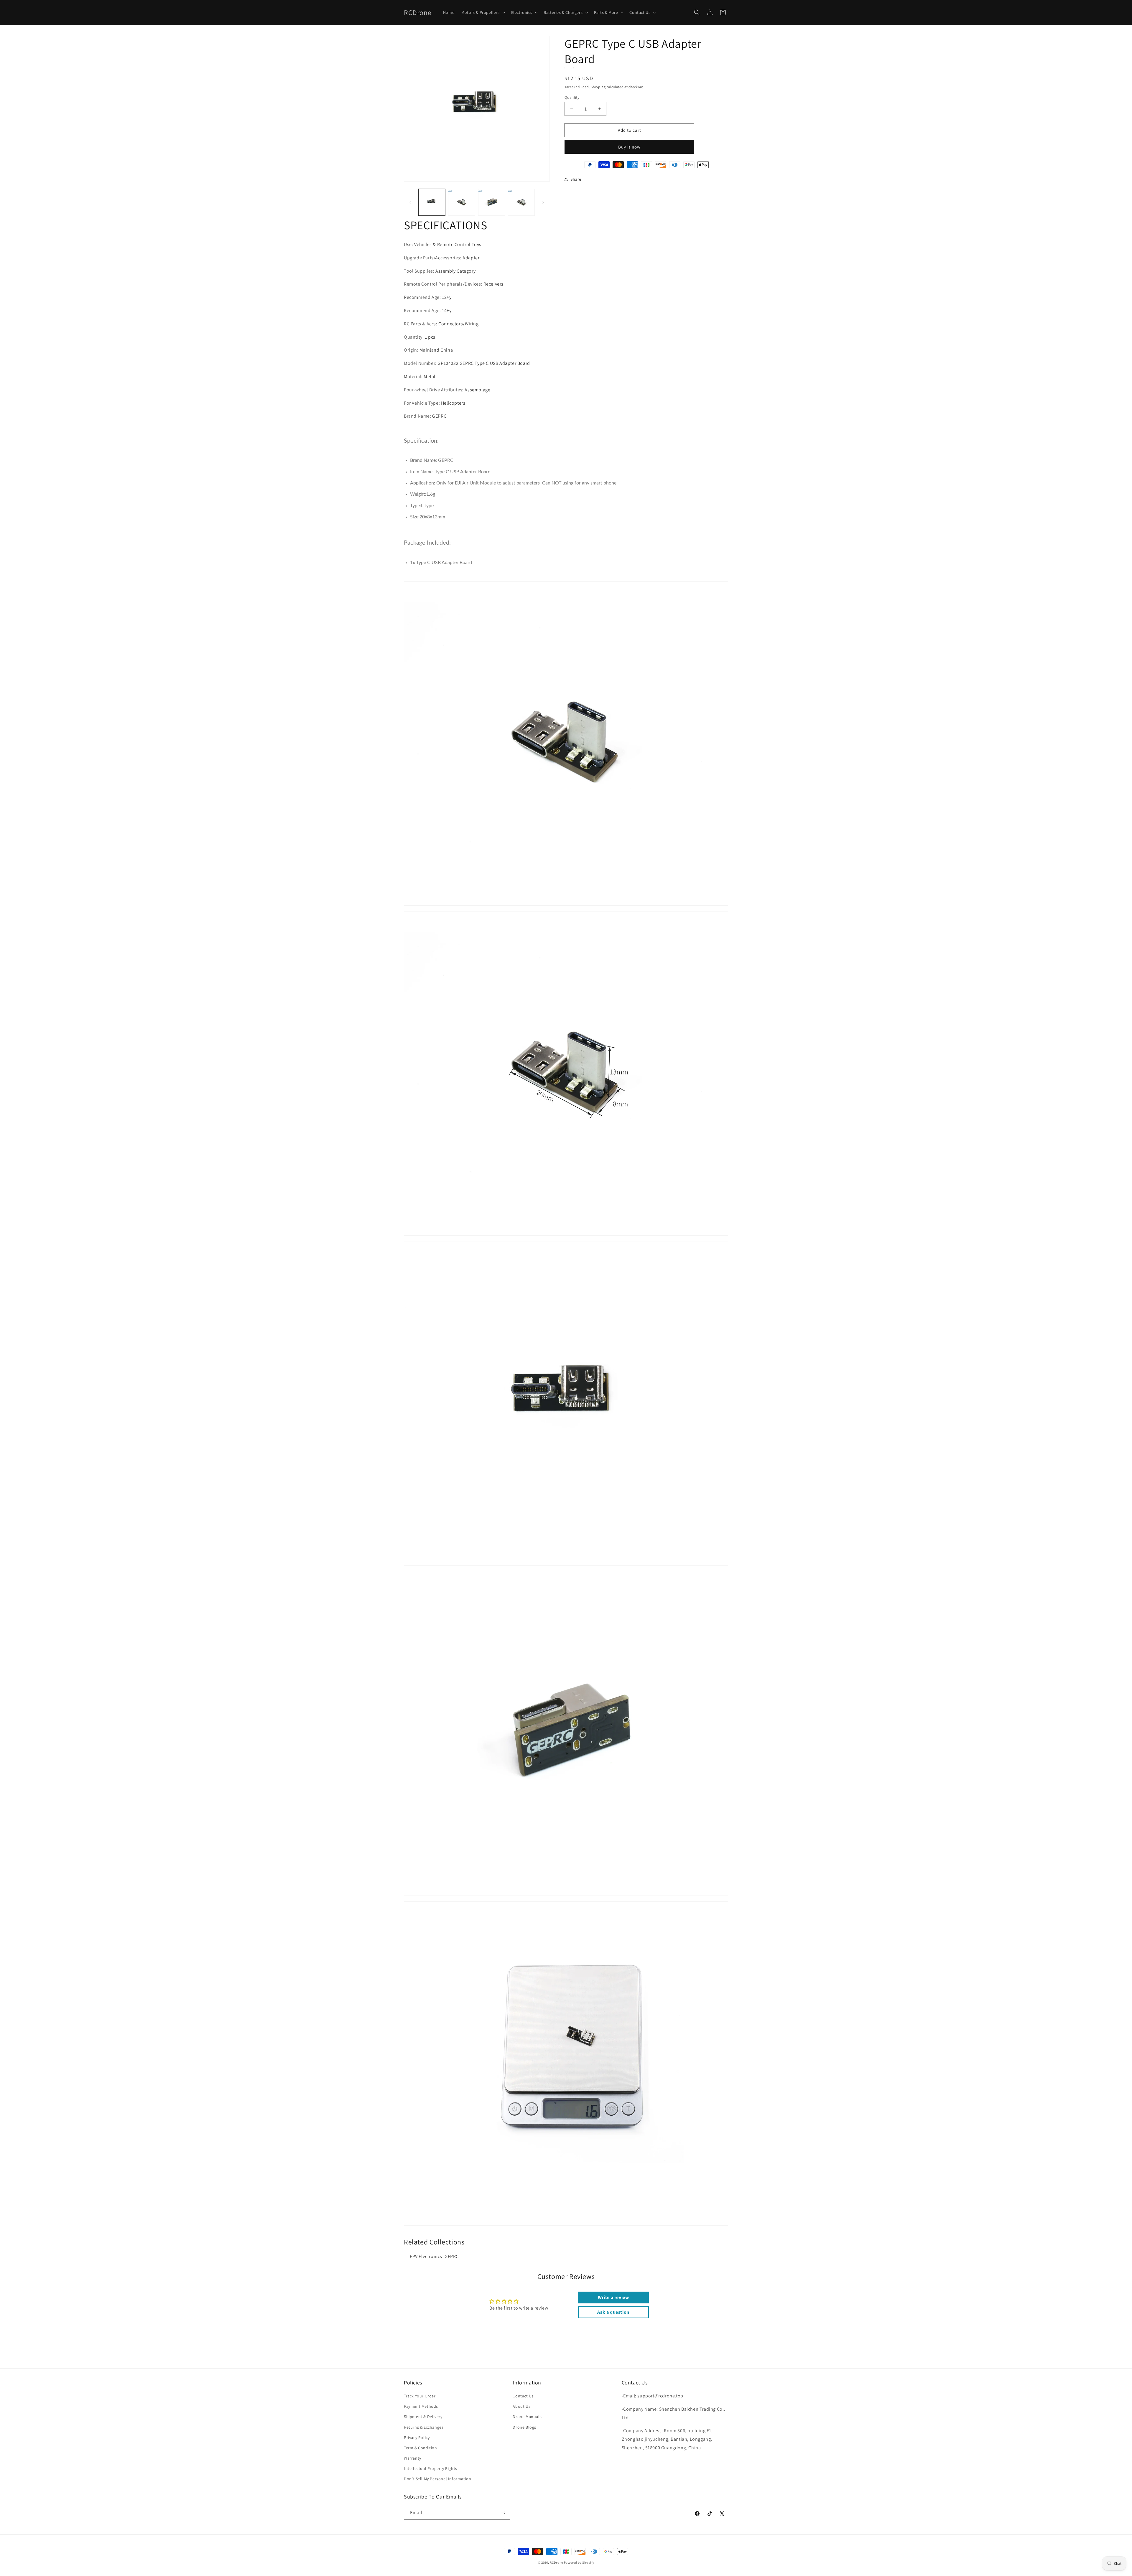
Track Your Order (420, 2396)
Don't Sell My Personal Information (437, 2479)
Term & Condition (421, 2448)
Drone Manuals (527, 2417)
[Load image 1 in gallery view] (432, 202)
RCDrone (556, 2562)
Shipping (598, 87)
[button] (483, 12)
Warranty (413, 2458)
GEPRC (467, 363)
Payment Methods (421, 2406)
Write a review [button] (613, 2297)
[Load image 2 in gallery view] (461, 202)
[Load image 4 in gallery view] (521, 202)
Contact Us (523, 2396)
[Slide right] (543, 202)
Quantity (572, 97)
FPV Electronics (426, 2256)
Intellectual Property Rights (431, 2468)
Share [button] (576, 179)
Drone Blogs (524, 2427)
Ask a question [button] (613, 2312)
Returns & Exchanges (424, 2427)
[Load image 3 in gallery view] (492, 202)
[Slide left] (410, 202)
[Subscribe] (503, 2513)
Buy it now (629, 147)
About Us (521, 2406)
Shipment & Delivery (423, 2417)
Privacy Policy (417, 2437)
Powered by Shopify (579, 2562)
